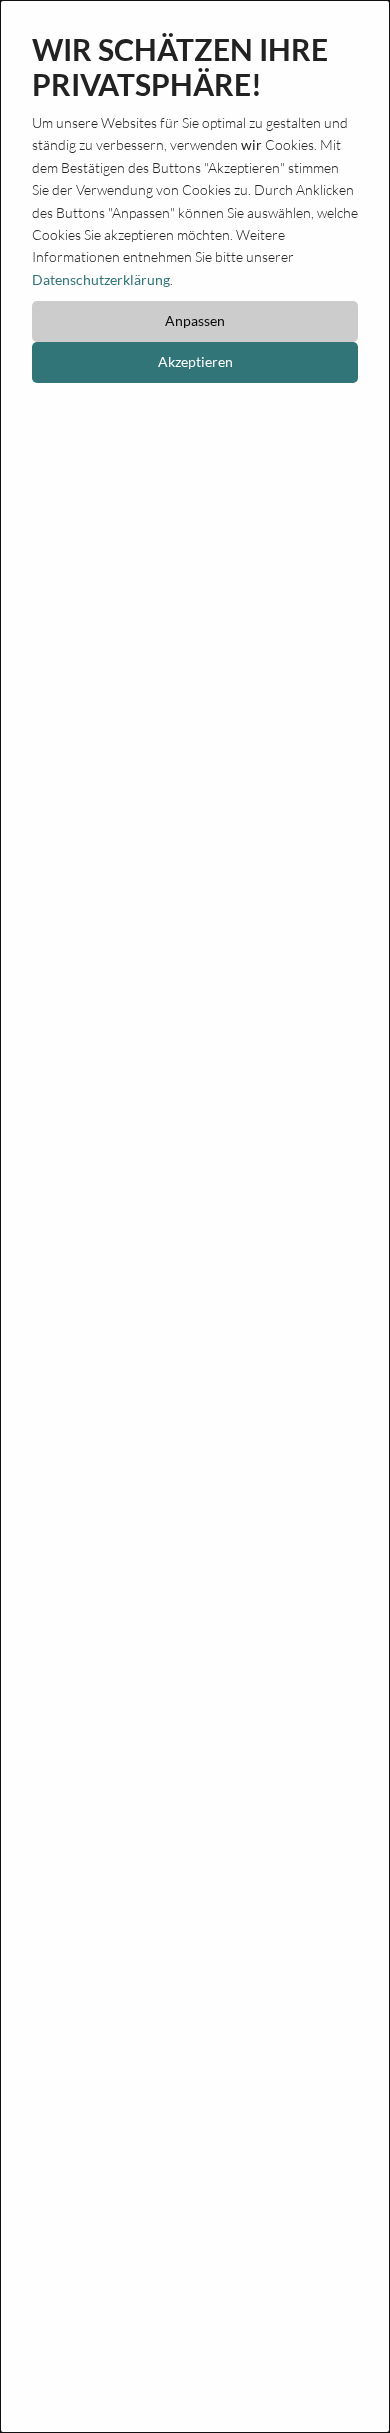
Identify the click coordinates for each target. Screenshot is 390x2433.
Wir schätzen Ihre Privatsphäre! (180, 67)
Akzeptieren (195, 361)
